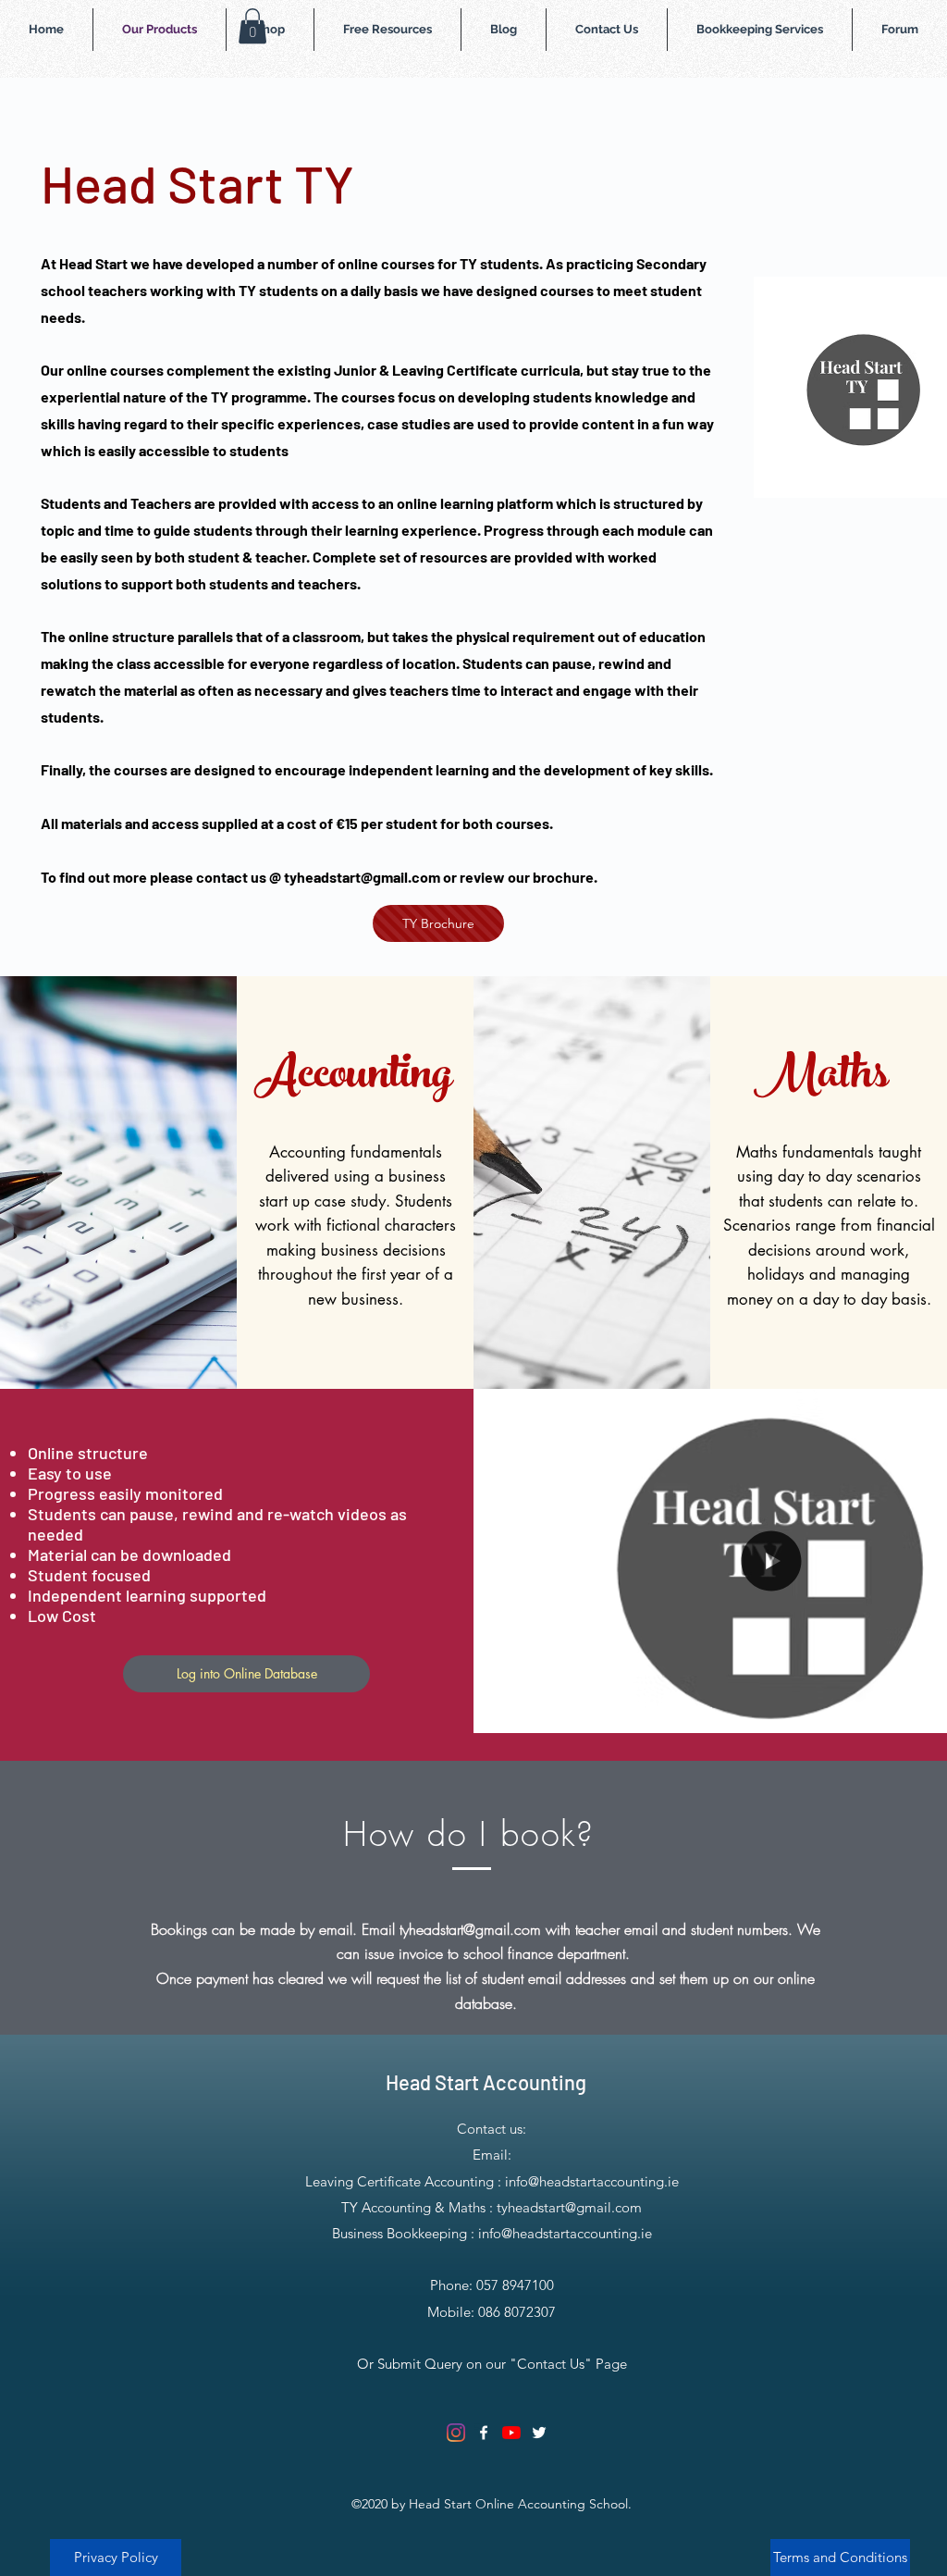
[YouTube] (511, 2433)
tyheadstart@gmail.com (362, 877)
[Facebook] (484, 2433)
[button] (252, 26)
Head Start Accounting (486, 2082)
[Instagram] (456, 2433)
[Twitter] (539, 2433)
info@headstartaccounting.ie (592, 2181)
